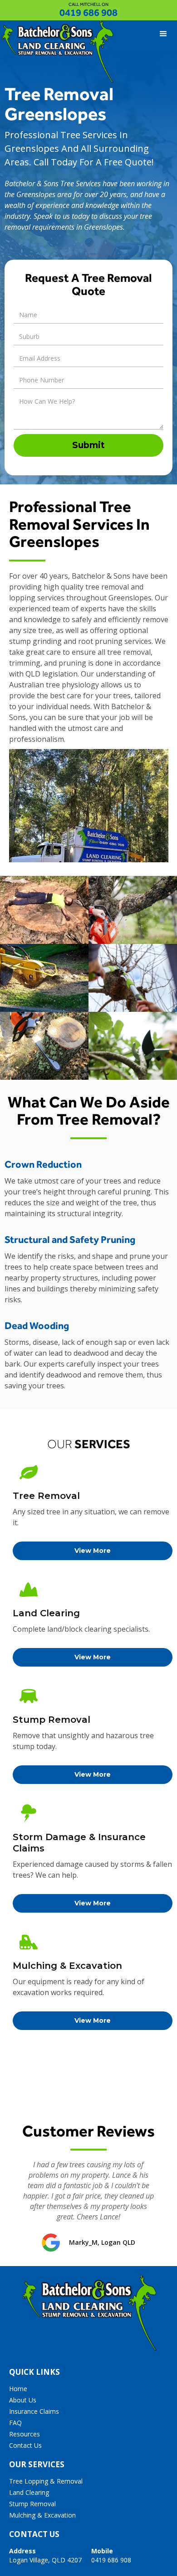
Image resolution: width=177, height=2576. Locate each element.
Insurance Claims (34, 2411)
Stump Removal (32, 2504)
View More (93, 1551)
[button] (163, 34)
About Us (23, 2400)
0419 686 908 (88, 12)
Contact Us (25, 2445)
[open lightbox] (44, 910)
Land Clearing (29, 2492)
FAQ (15, 2423)
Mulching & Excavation (42, 2515)
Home (18, 2389)
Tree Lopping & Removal (46, 2481)
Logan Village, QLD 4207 (45, 2555)
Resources (25, 2434)
